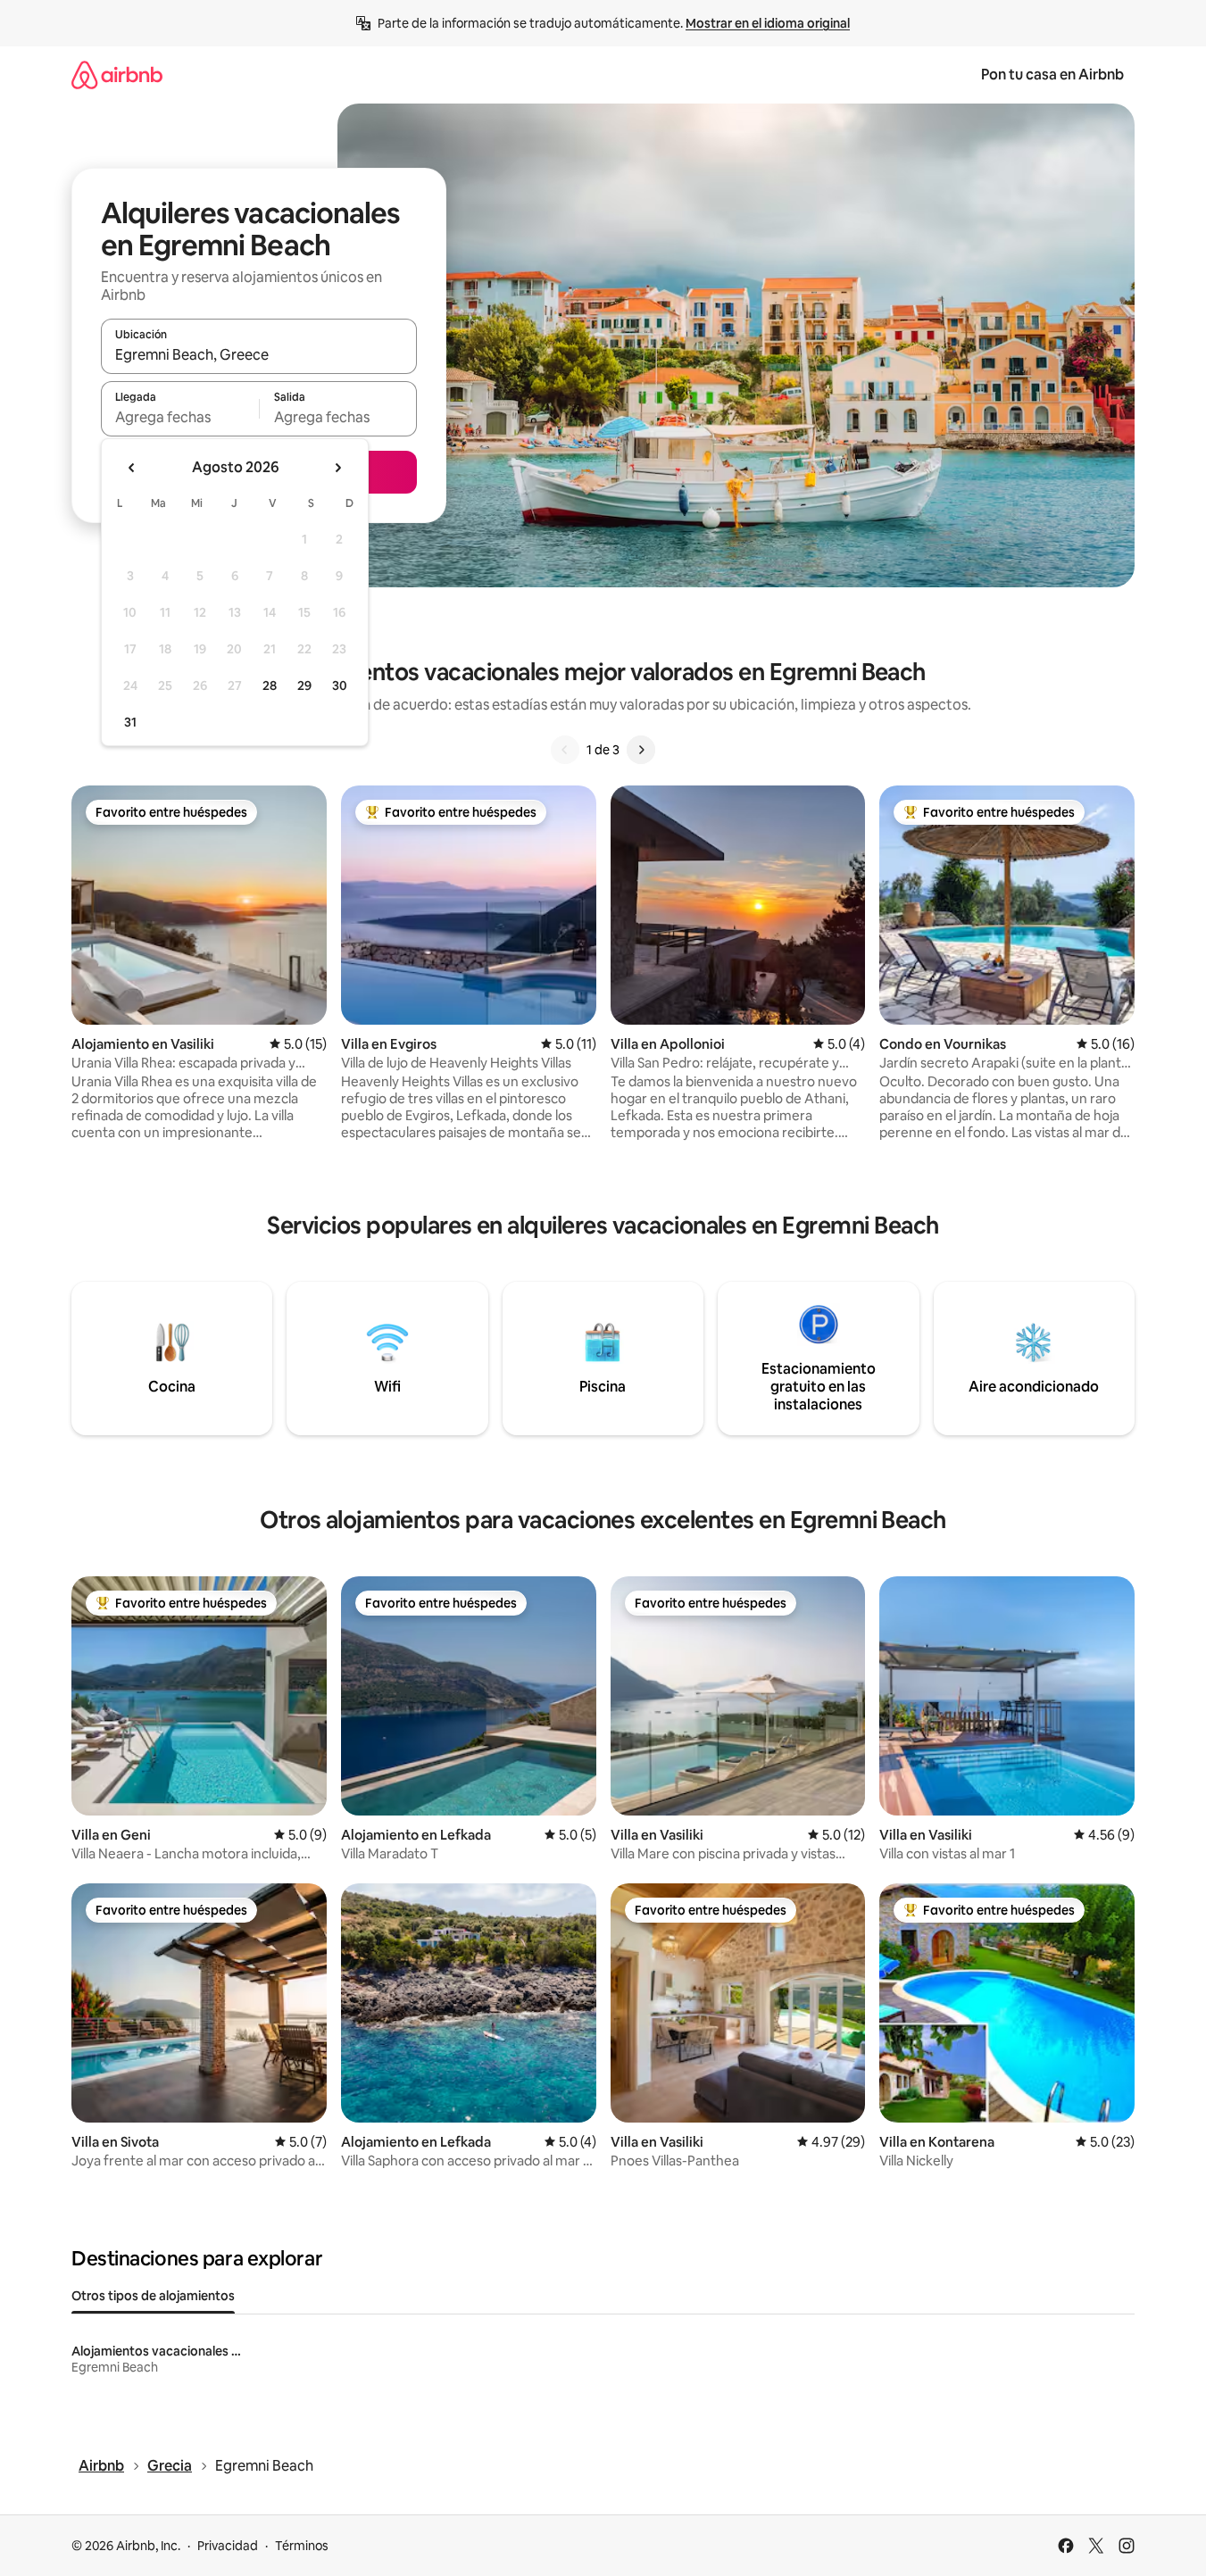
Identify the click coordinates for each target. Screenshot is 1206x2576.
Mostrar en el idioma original (768, 23)
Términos (302, 2546)
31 (130, 722)
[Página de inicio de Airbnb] (117, 75)
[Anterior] (565, 750)
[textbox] (180, 417)
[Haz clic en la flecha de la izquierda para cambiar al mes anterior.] (132, 468)
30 (340, 686)
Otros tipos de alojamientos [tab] (153, 2296)
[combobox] (259, 354)
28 (270, 686)
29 (304, 686)
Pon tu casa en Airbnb (1052, 75)
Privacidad (228, 2546)
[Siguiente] (641, 750)
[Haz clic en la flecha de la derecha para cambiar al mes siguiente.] (337, 468)
